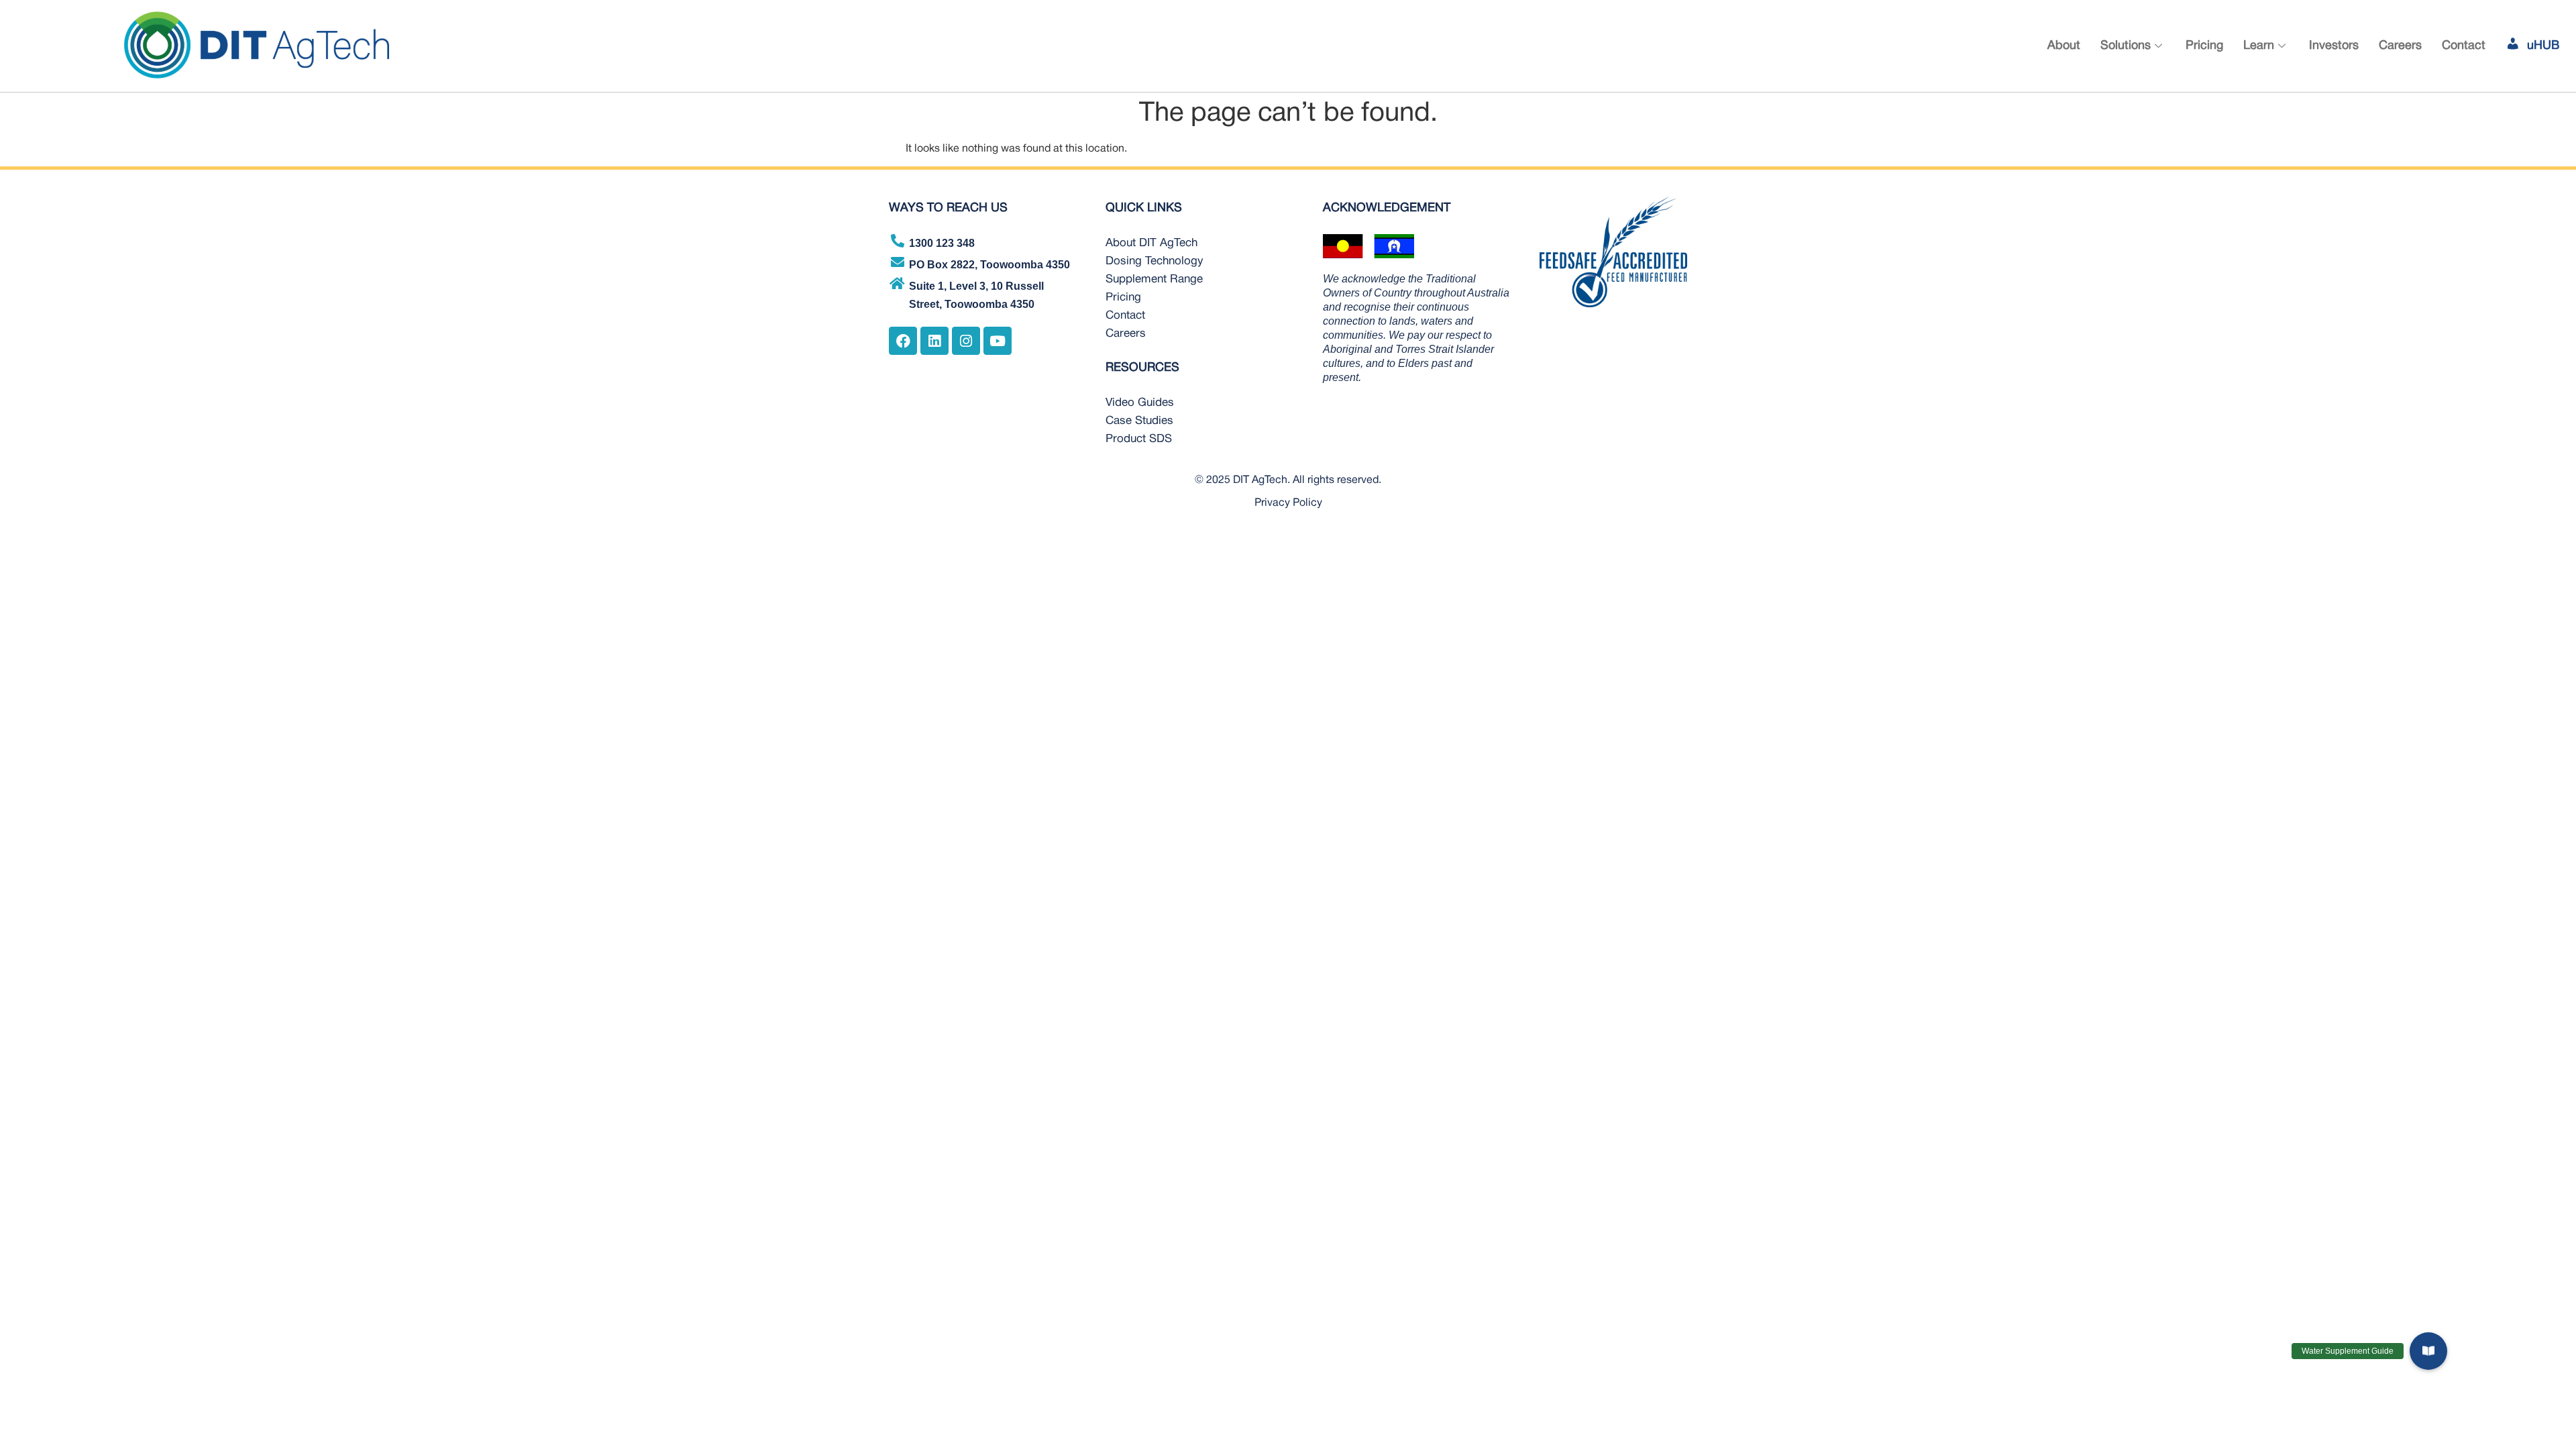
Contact (2464, 46)
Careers (2400, 46)
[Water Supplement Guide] (2428, 1358)
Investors (2334, 46)
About (2064, 46)
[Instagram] (966, 341)
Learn (2259, 46)
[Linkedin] (934, 341)
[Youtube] (998, 341)
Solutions (2126, 46)
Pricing (2204, 46)
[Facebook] (903, 341)
